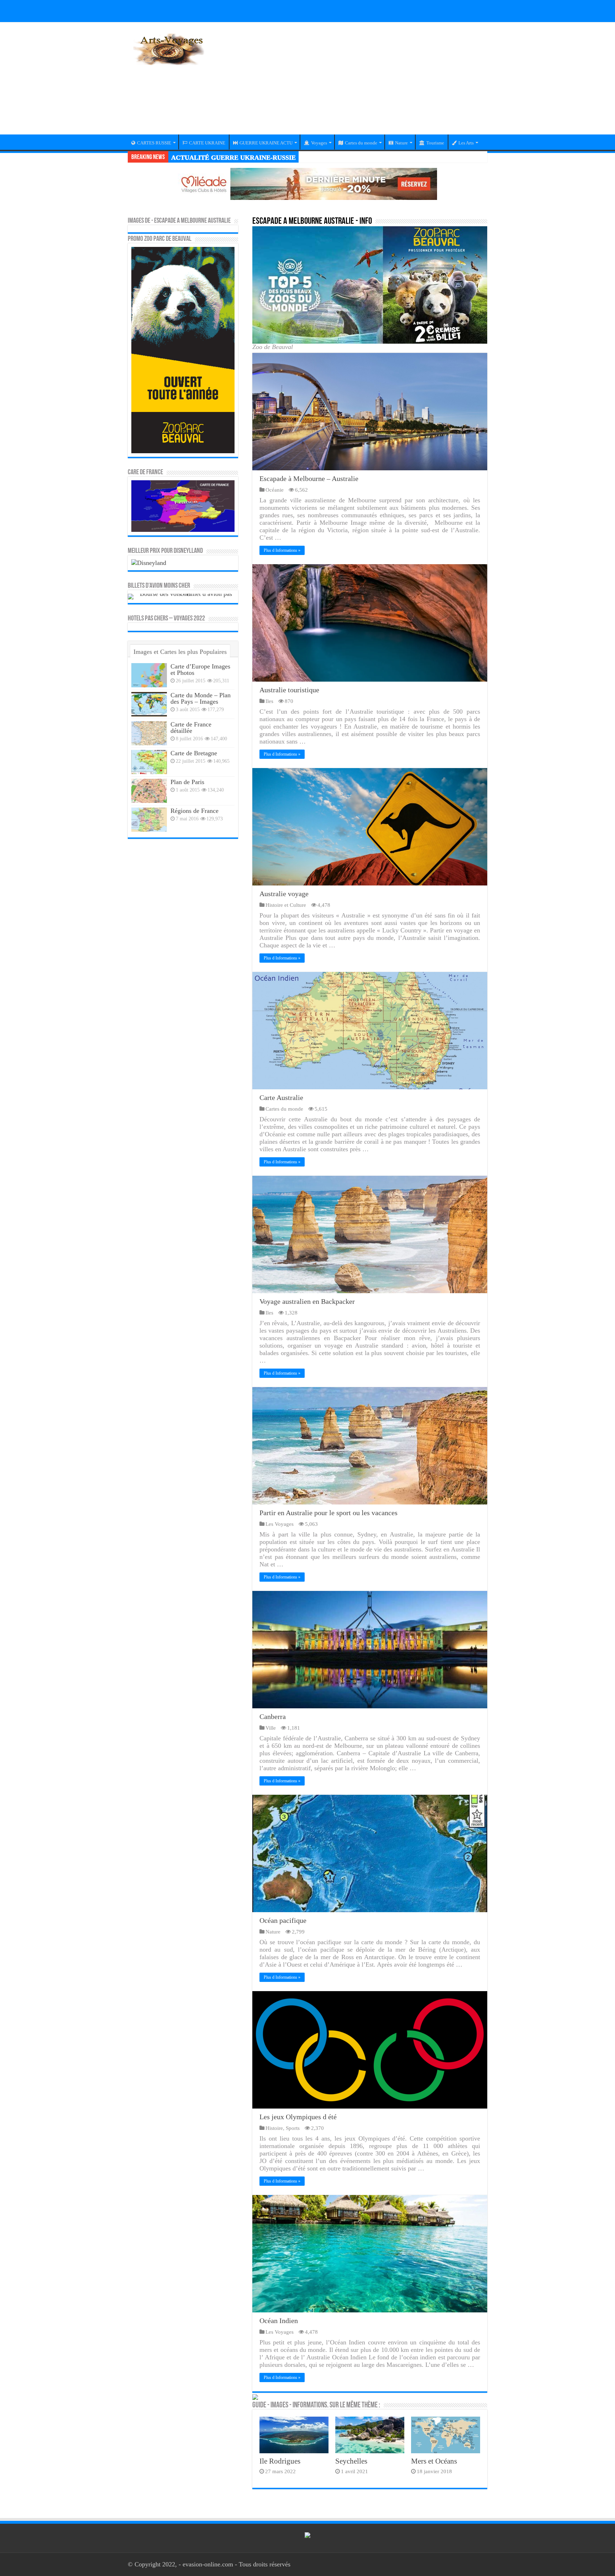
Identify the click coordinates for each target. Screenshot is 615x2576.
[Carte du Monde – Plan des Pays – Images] (149, 704)
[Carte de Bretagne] (149, 762)
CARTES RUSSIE (154, 143)
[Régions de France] (149, 820)
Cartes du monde (361, 143)
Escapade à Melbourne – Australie (309, 478)
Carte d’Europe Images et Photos (200, 670)
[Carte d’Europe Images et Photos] (149, 675)
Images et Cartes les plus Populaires (180, 652)
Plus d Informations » (282, 550)
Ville (271, 1728)
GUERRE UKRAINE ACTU (266, 143)
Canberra (273, 1717)
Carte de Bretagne (194, 753)
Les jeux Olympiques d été (298, 2117)
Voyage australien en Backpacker (307, 1301)
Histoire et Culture (286, 905)
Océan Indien (279, 2321)
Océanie (275, 490)
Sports (293, 2128)
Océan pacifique (283, 1920)
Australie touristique (289, 690)
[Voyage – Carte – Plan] (169, 48)
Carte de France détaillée (191, 728)
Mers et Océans (434, 2461)
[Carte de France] (183, 506)
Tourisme (435, 143)
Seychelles (351, 2461)
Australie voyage (284, 894)
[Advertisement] (352, 83)
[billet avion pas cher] (183, 596)
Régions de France (195, 811)
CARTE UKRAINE (207, 143)
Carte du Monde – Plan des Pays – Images (201, 698)
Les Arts (466, 143)
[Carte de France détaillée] (149, 733)
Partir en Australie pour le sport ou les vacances (328, 1513)
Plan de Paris (187, 782)
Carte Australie (281, 1097)
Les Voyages (280, 1524)
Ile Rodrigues (280, 2461)
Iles (269, 701)
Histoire (274, 2128)
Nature (401, 143)
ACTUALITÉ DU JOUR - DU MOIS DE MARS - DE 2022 (253, 158)
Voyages (319, 143)
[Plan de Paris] (149, 791)
